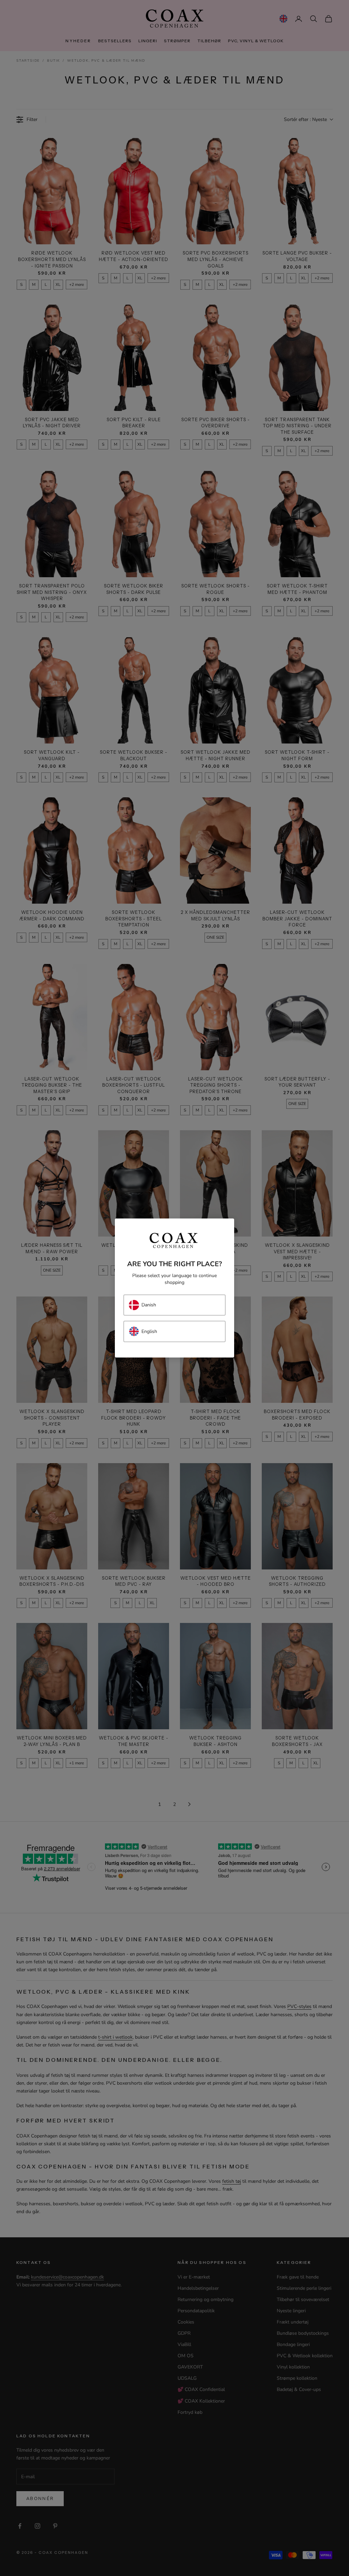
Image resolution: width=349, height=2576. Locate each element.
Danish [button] (149, 1305)
